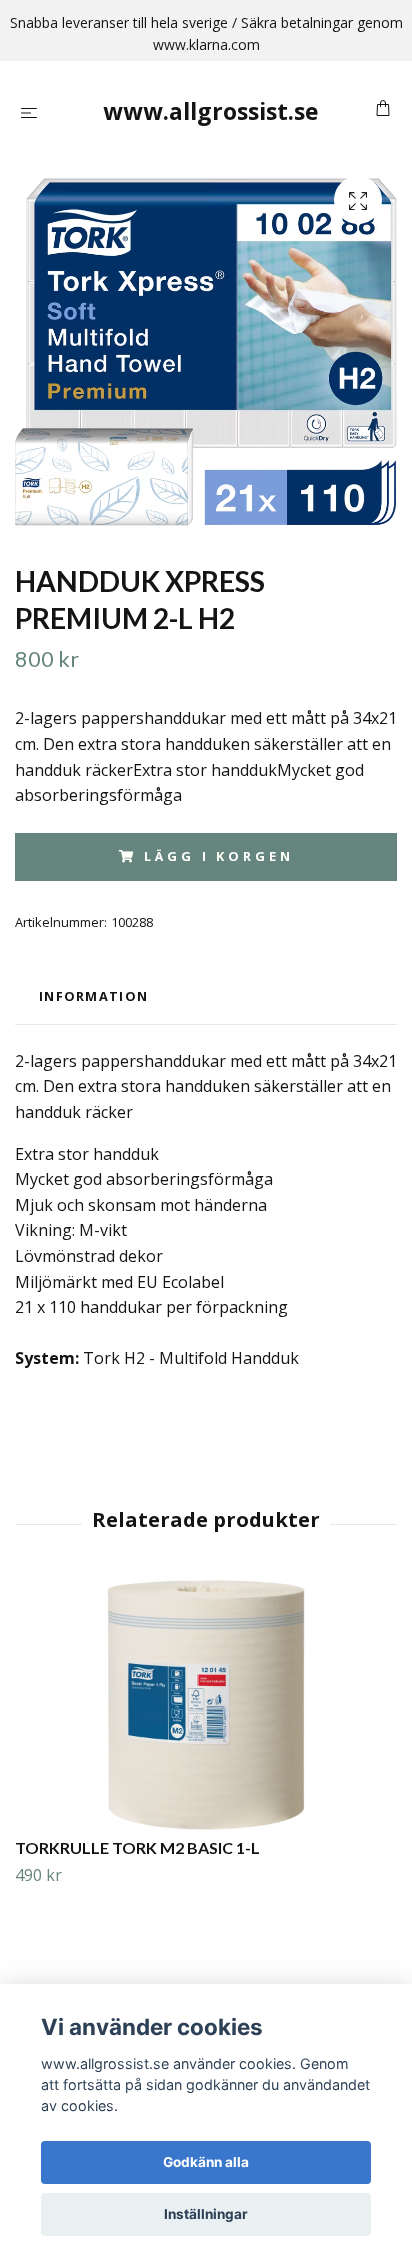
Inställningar (206, 2214)
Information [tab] (93, 996)
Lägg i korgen (218, 856)
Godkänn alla (206, 2162)
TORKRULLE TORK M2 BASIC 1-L (137, 1847)
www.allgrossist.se (210, 111)
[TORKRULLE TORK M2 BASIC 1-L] (206, 1705)
